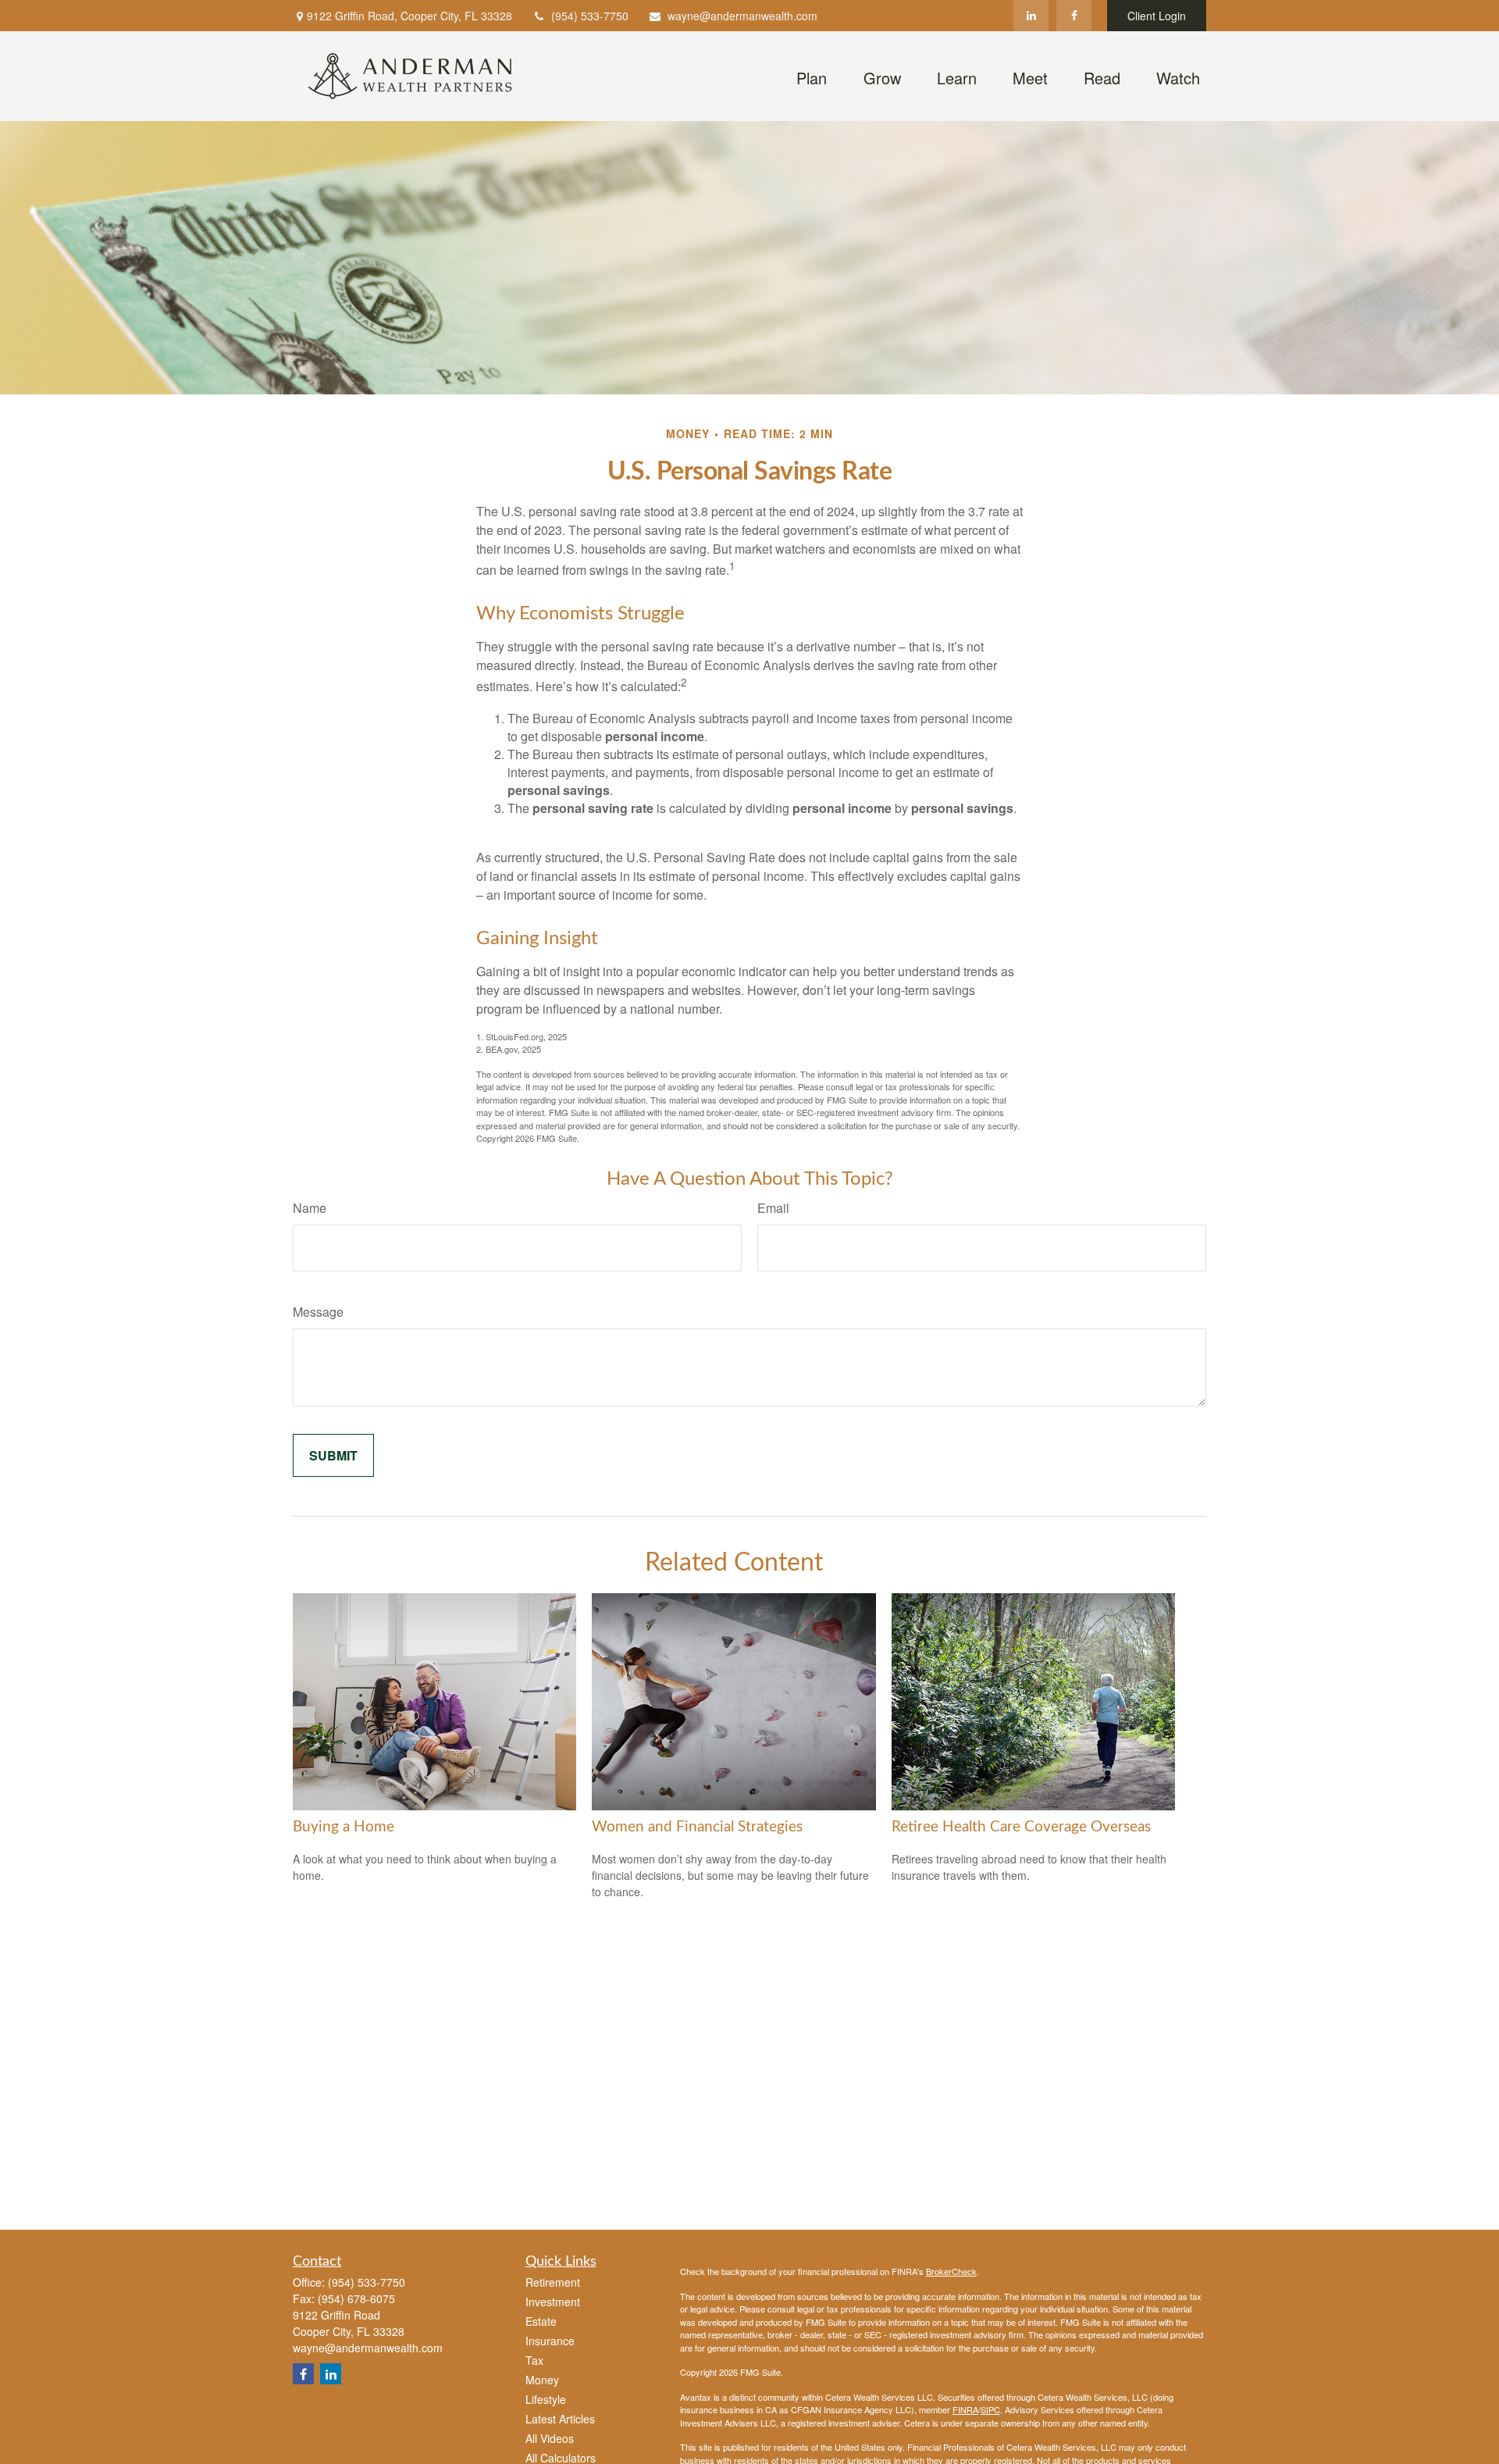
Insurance (550, 2341)
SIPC (990, 2409)
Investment (553, 2302)
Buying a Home (344, 1827)
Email (773, 1208)
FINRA (965, 2409)
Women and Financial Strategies (697, 1827)
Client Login (1157, 16)
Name (310, 1208)
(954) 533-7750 (590, 16)
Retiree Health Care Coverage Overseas (1021, 1827)
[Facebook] (1074, 16)
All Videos (550, 2438)
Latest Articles (560, 2419)
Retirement (553, 2282)
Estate (541, 2321)
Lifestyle (546, 2399)
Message (318, 1312)
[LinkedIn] (1031, 16)
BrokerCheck (951, 2271)
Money (542, 2380)
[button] (811, 76)
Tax (534, 2360)
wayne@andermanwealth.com (742, 16)
